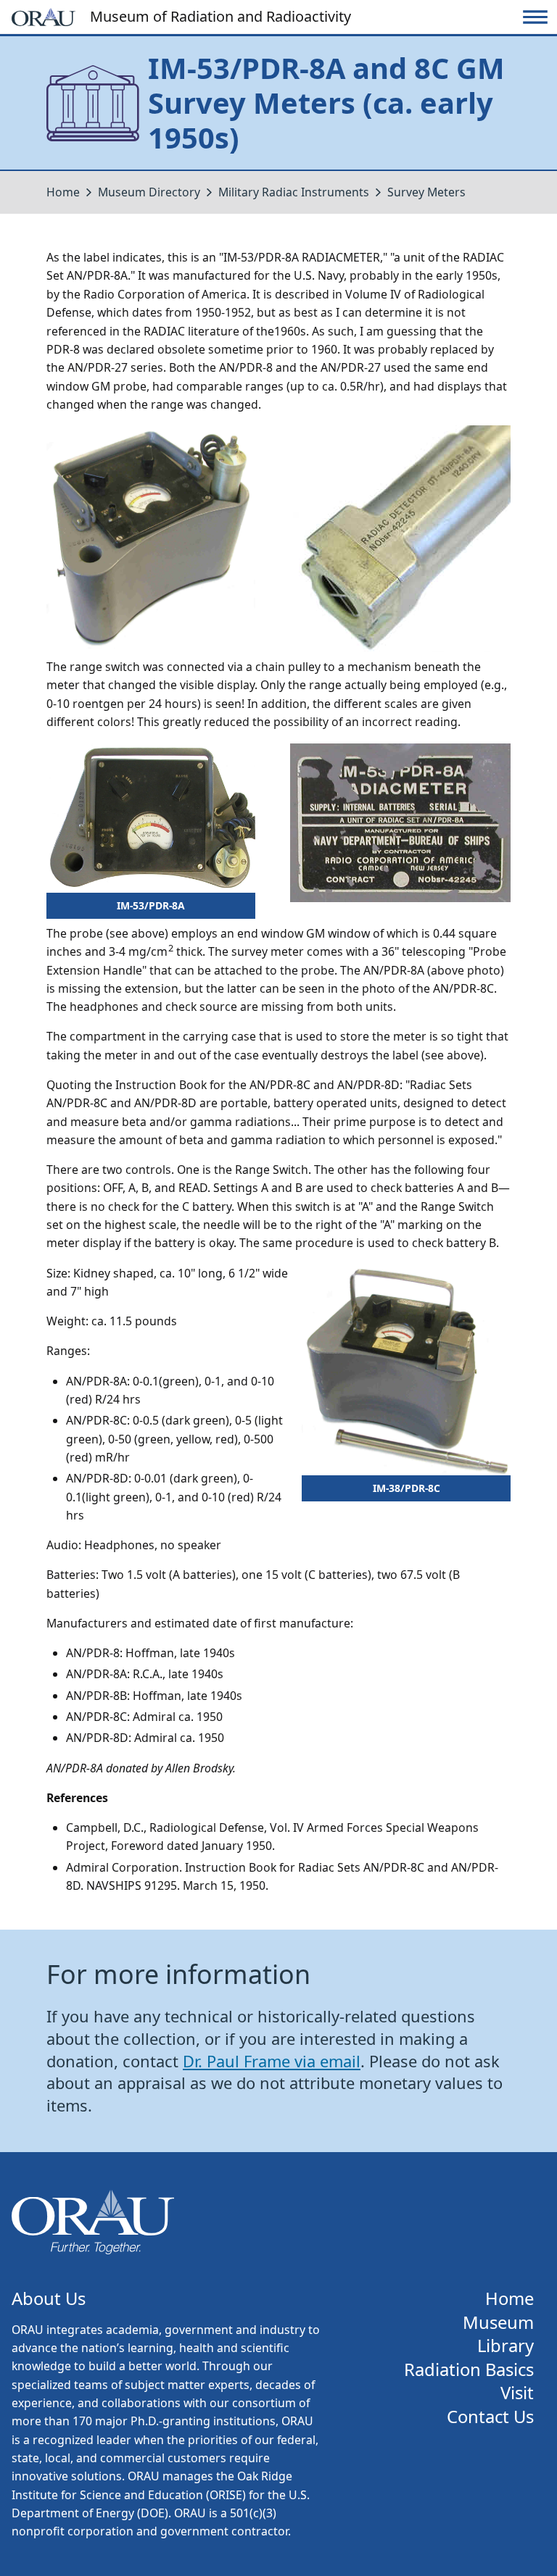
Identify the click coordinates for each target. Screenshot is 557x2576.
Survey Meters (426, 192)
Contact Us (490, 2417)
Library (506, 2346)
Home (63, 192)
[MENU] (535, 17)
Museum (498, 2323)
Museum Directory (149, 192)
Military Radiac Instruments (294, 192)
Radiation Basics (469, 2370)
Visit (517, 2393)
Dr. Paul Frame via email (272, 2061)
